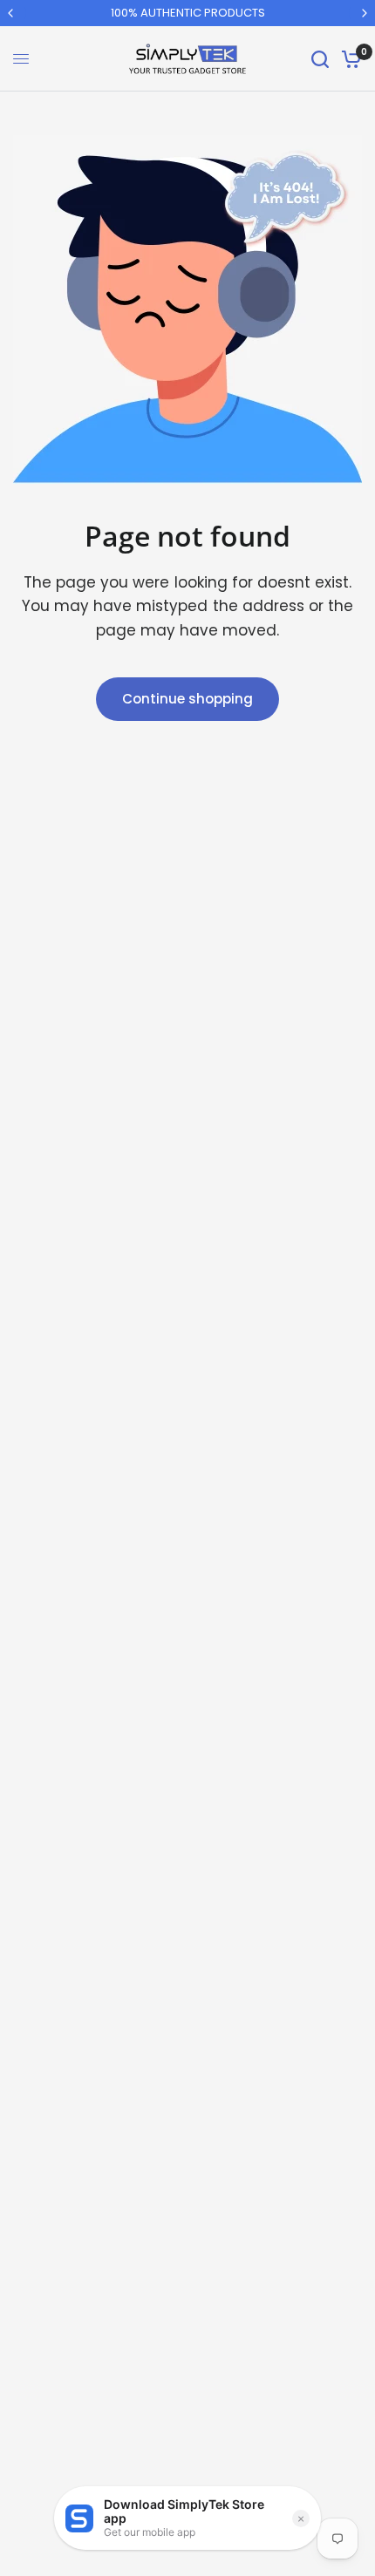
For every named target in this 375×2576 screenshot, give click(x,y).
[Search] (320, 59)
